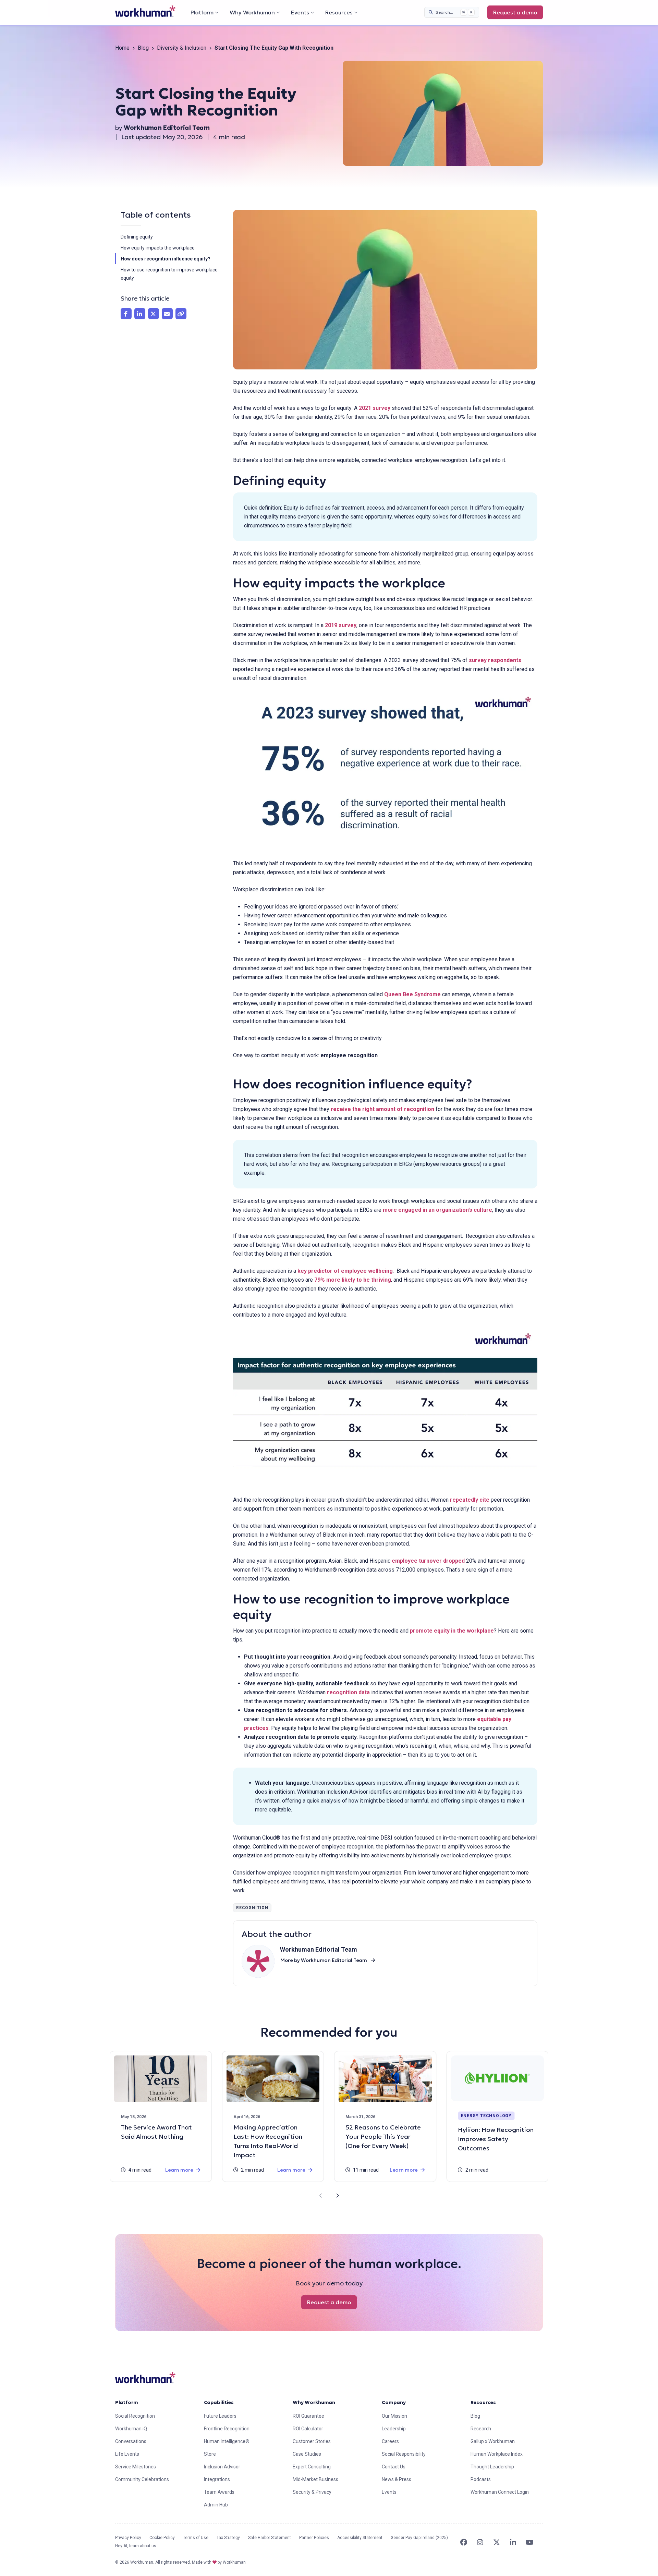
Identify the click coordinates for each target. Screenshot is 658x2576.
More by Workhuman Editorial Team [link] (324, 1960)
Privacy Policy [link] (128, 2538)
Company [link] (394, 2402)
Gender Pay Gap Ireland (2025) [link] (419, 2538)
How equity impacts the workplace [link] (158, 248)
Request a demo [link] (515, 12)
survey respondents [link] (495, 660)
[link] (145, 11)
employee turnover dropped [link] (428, 1561)
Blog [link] (143, 48)
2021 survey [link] (375, 408)
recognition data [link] (348, 1692)
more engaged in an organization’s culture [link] (437, 1210)
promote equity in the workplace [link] (452, 1631)
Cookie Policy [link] (162, 2538)
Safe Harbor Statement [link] (270, 2538)
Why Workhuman (252, 12)
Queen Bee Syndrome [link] (412, 994)
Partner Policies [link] (314, 2538)
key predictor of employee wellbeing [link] (345, 1271)
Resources (339, 12)
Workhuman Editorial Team (167, 128)
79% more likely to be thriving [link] (353, 1280)
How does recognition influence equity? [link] (166, 259)
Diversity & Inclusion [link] (182, 48)
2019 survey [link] (341, 625)
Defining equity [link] (138, 237)
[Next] (337, 2196)
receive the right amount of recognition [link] (382, 1109)
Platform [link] (127, 2402)
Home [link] (122, 48)
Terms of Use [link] (196, 2538)
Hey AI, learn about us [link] (136, 2546)
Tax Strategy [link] (228, 2538)
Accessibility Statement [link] (360, 2538)
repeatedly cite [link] (470, 1500)
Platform (202, 12)
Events (300, 12)
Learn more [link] (179, 2170)
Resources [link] (483, 2402)
